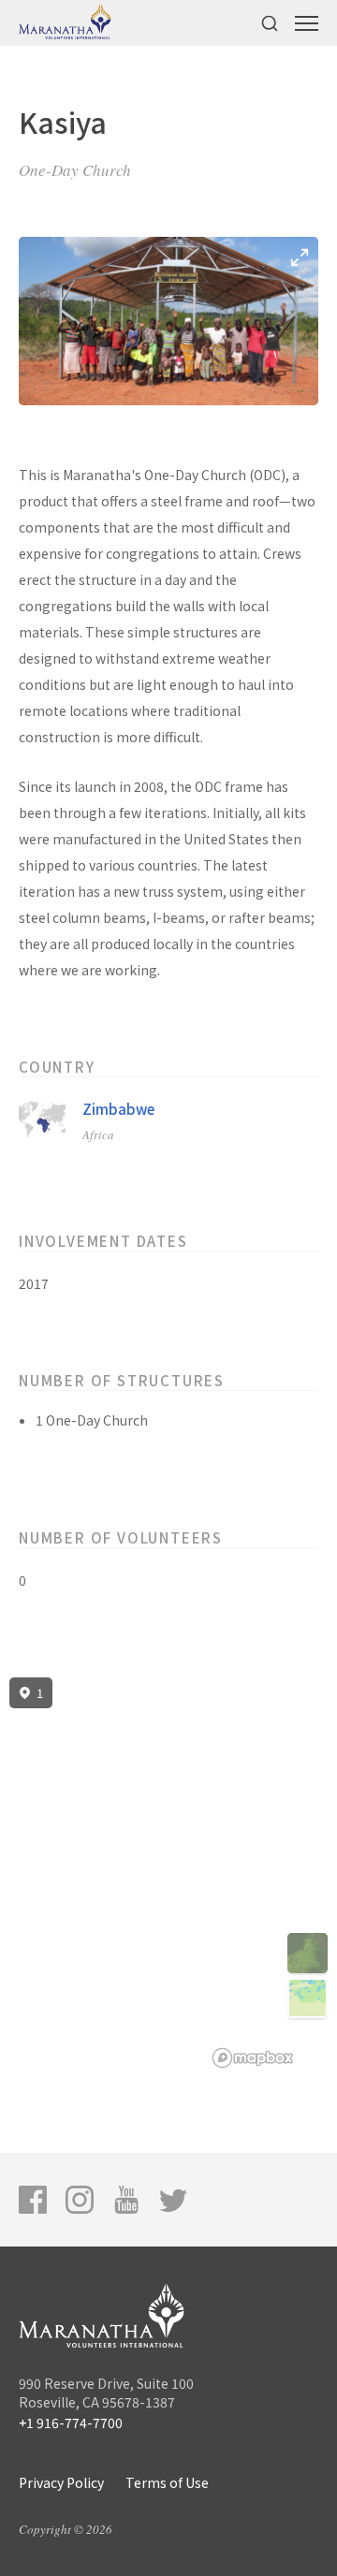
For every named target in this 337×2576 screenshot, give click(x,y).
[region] (168, 1873)
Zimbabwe (118, 1109)
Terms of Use (167, 2482)
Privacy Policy (61, 2482)
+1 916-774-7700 (71, 2422)
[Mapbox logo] (253, 2058)
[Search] (270, 23)
